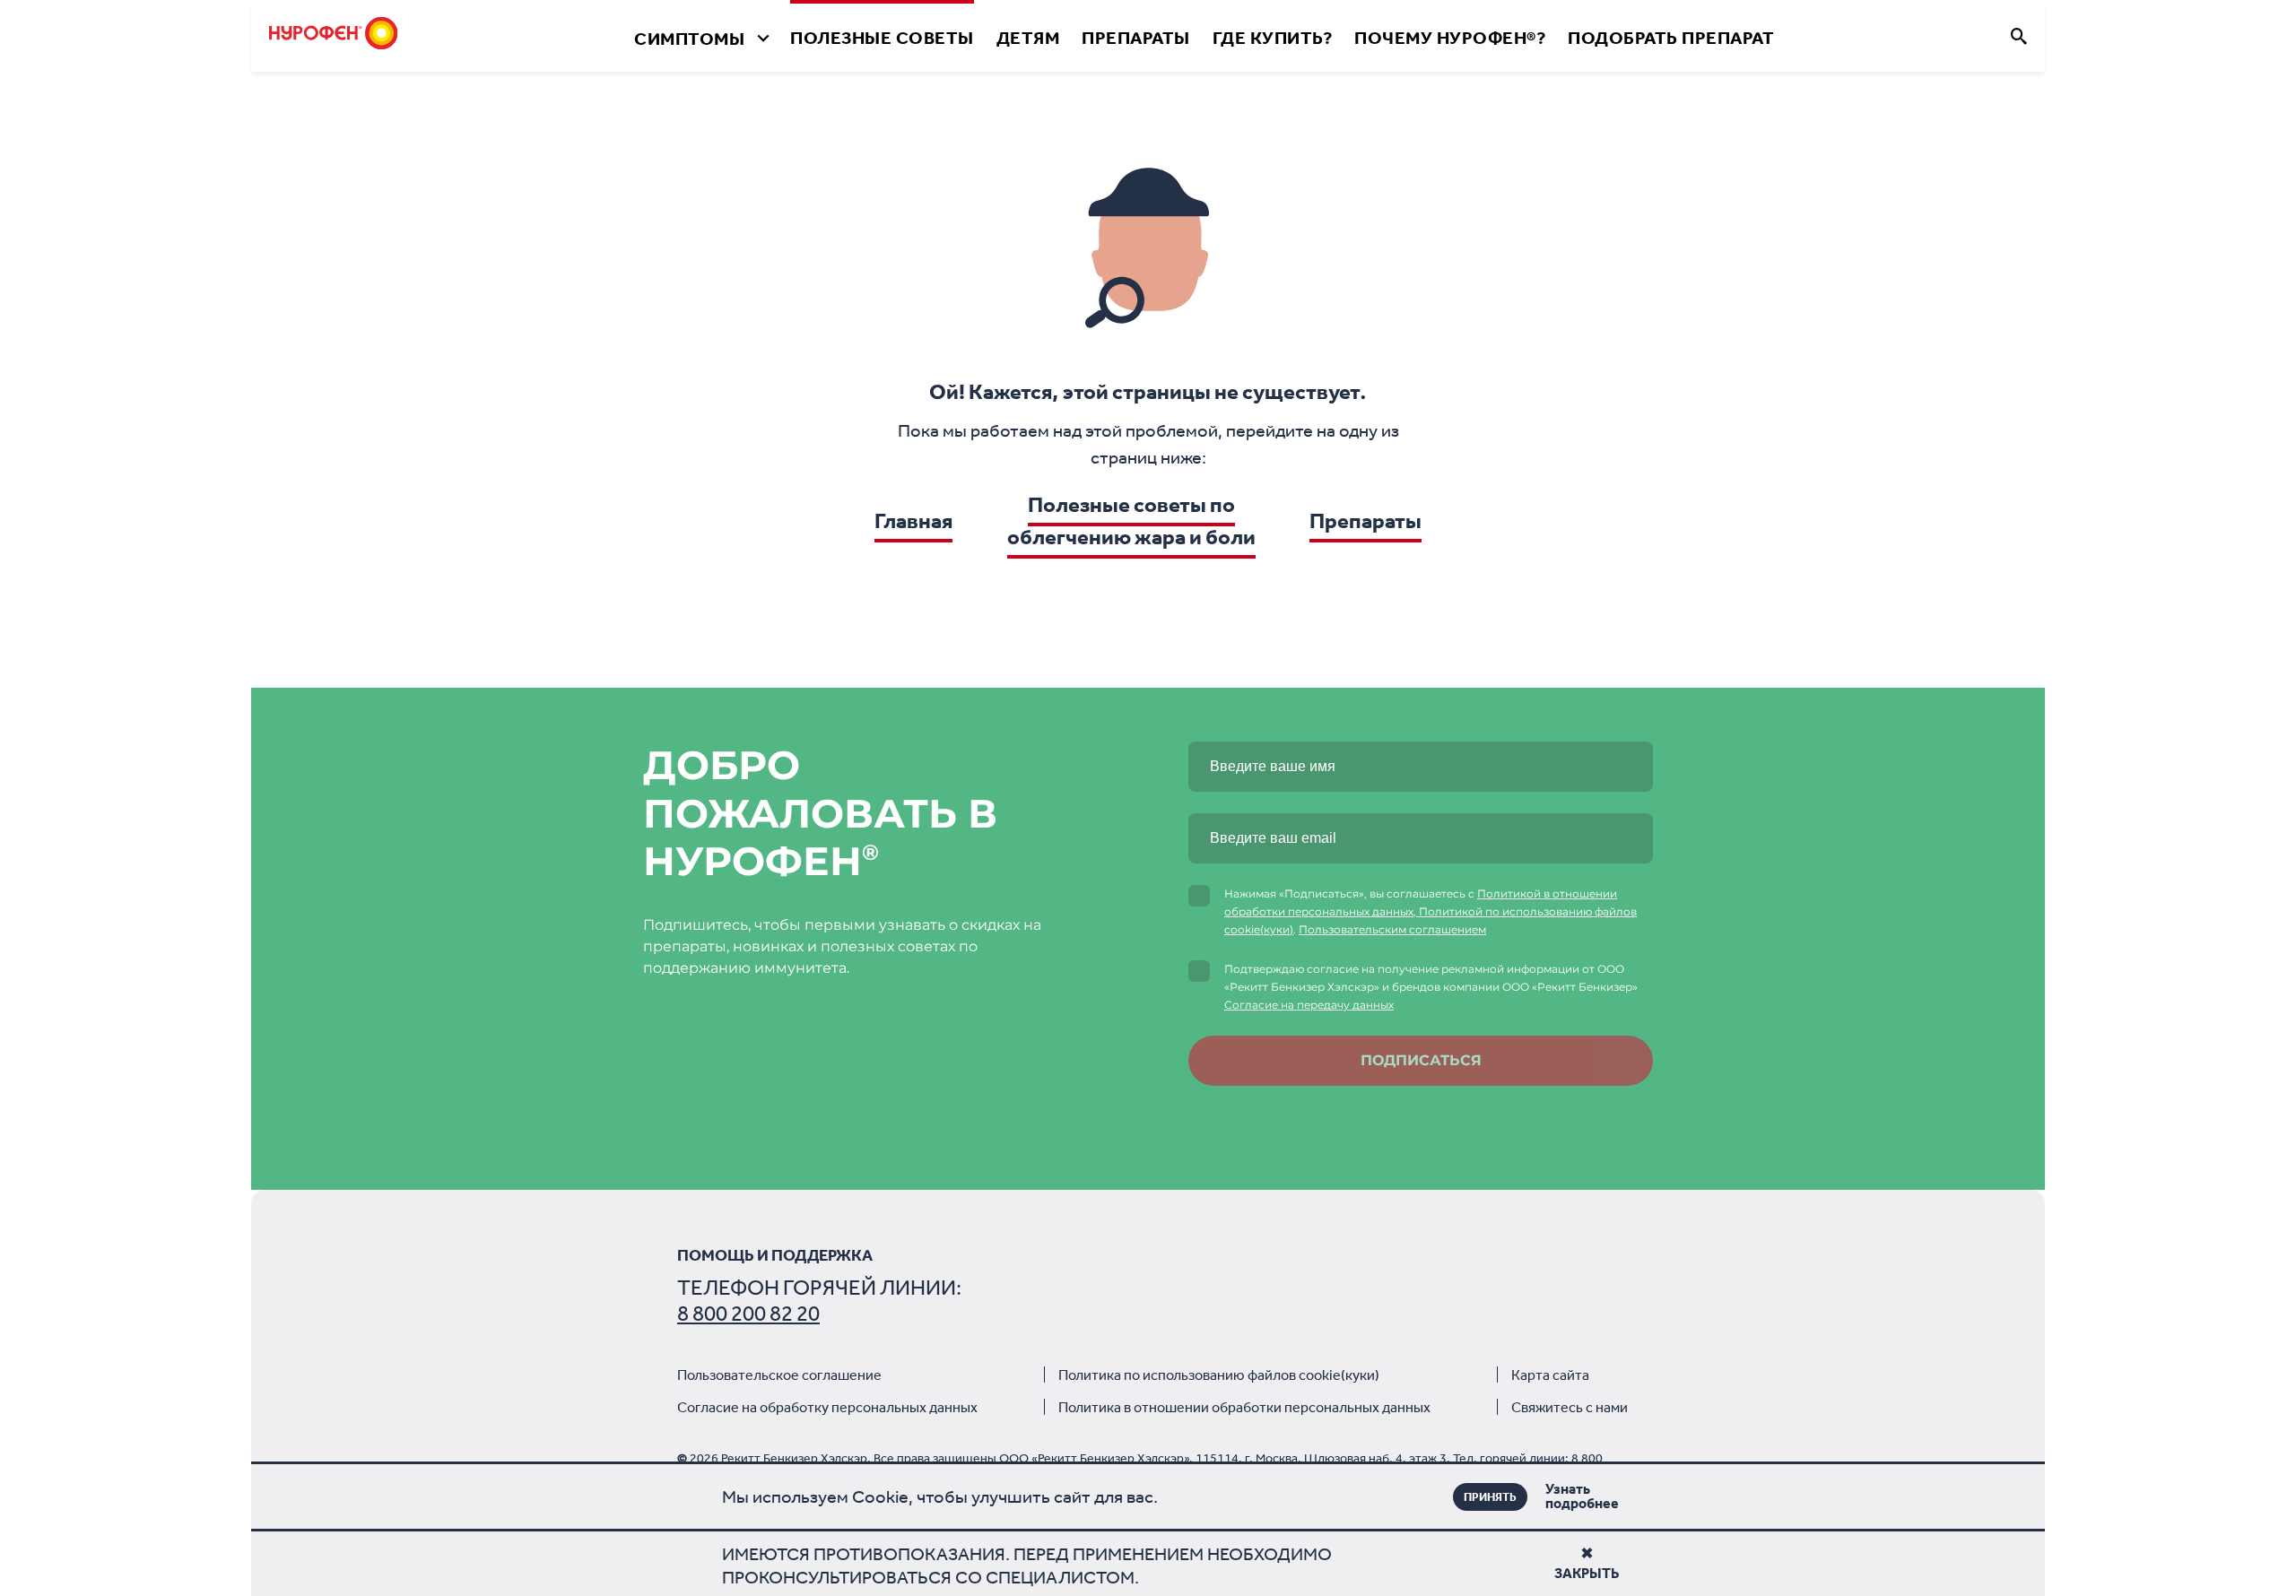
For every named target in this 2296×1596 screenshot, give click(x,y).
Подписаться (1421, 1060)
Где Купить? (1273, 38)
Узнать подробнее (1555, 1496)
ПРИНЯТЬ (1490, 1497)
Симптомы (689, 39)
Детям (1028, 38)
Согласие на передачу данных (1309, 1005)
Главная (913, 521)
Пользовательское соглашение (779, 1375)
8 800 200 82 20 (748, 1314)
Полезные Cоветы (882, 38)
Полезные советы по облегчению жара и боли (1131, 521)
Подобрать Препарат (1671, 38)
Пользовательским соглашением (1392, 929)
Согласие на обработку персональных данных (827, 1407)
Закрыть (1587, 1573)
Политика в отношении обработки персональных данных (1244, 1407)
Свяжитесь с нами (1570, 1407)
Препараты (1136, 38)
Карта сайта (1550, 1375)
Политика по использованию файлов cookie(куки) (1219, 1375)
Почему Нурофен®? (1450, 38)
